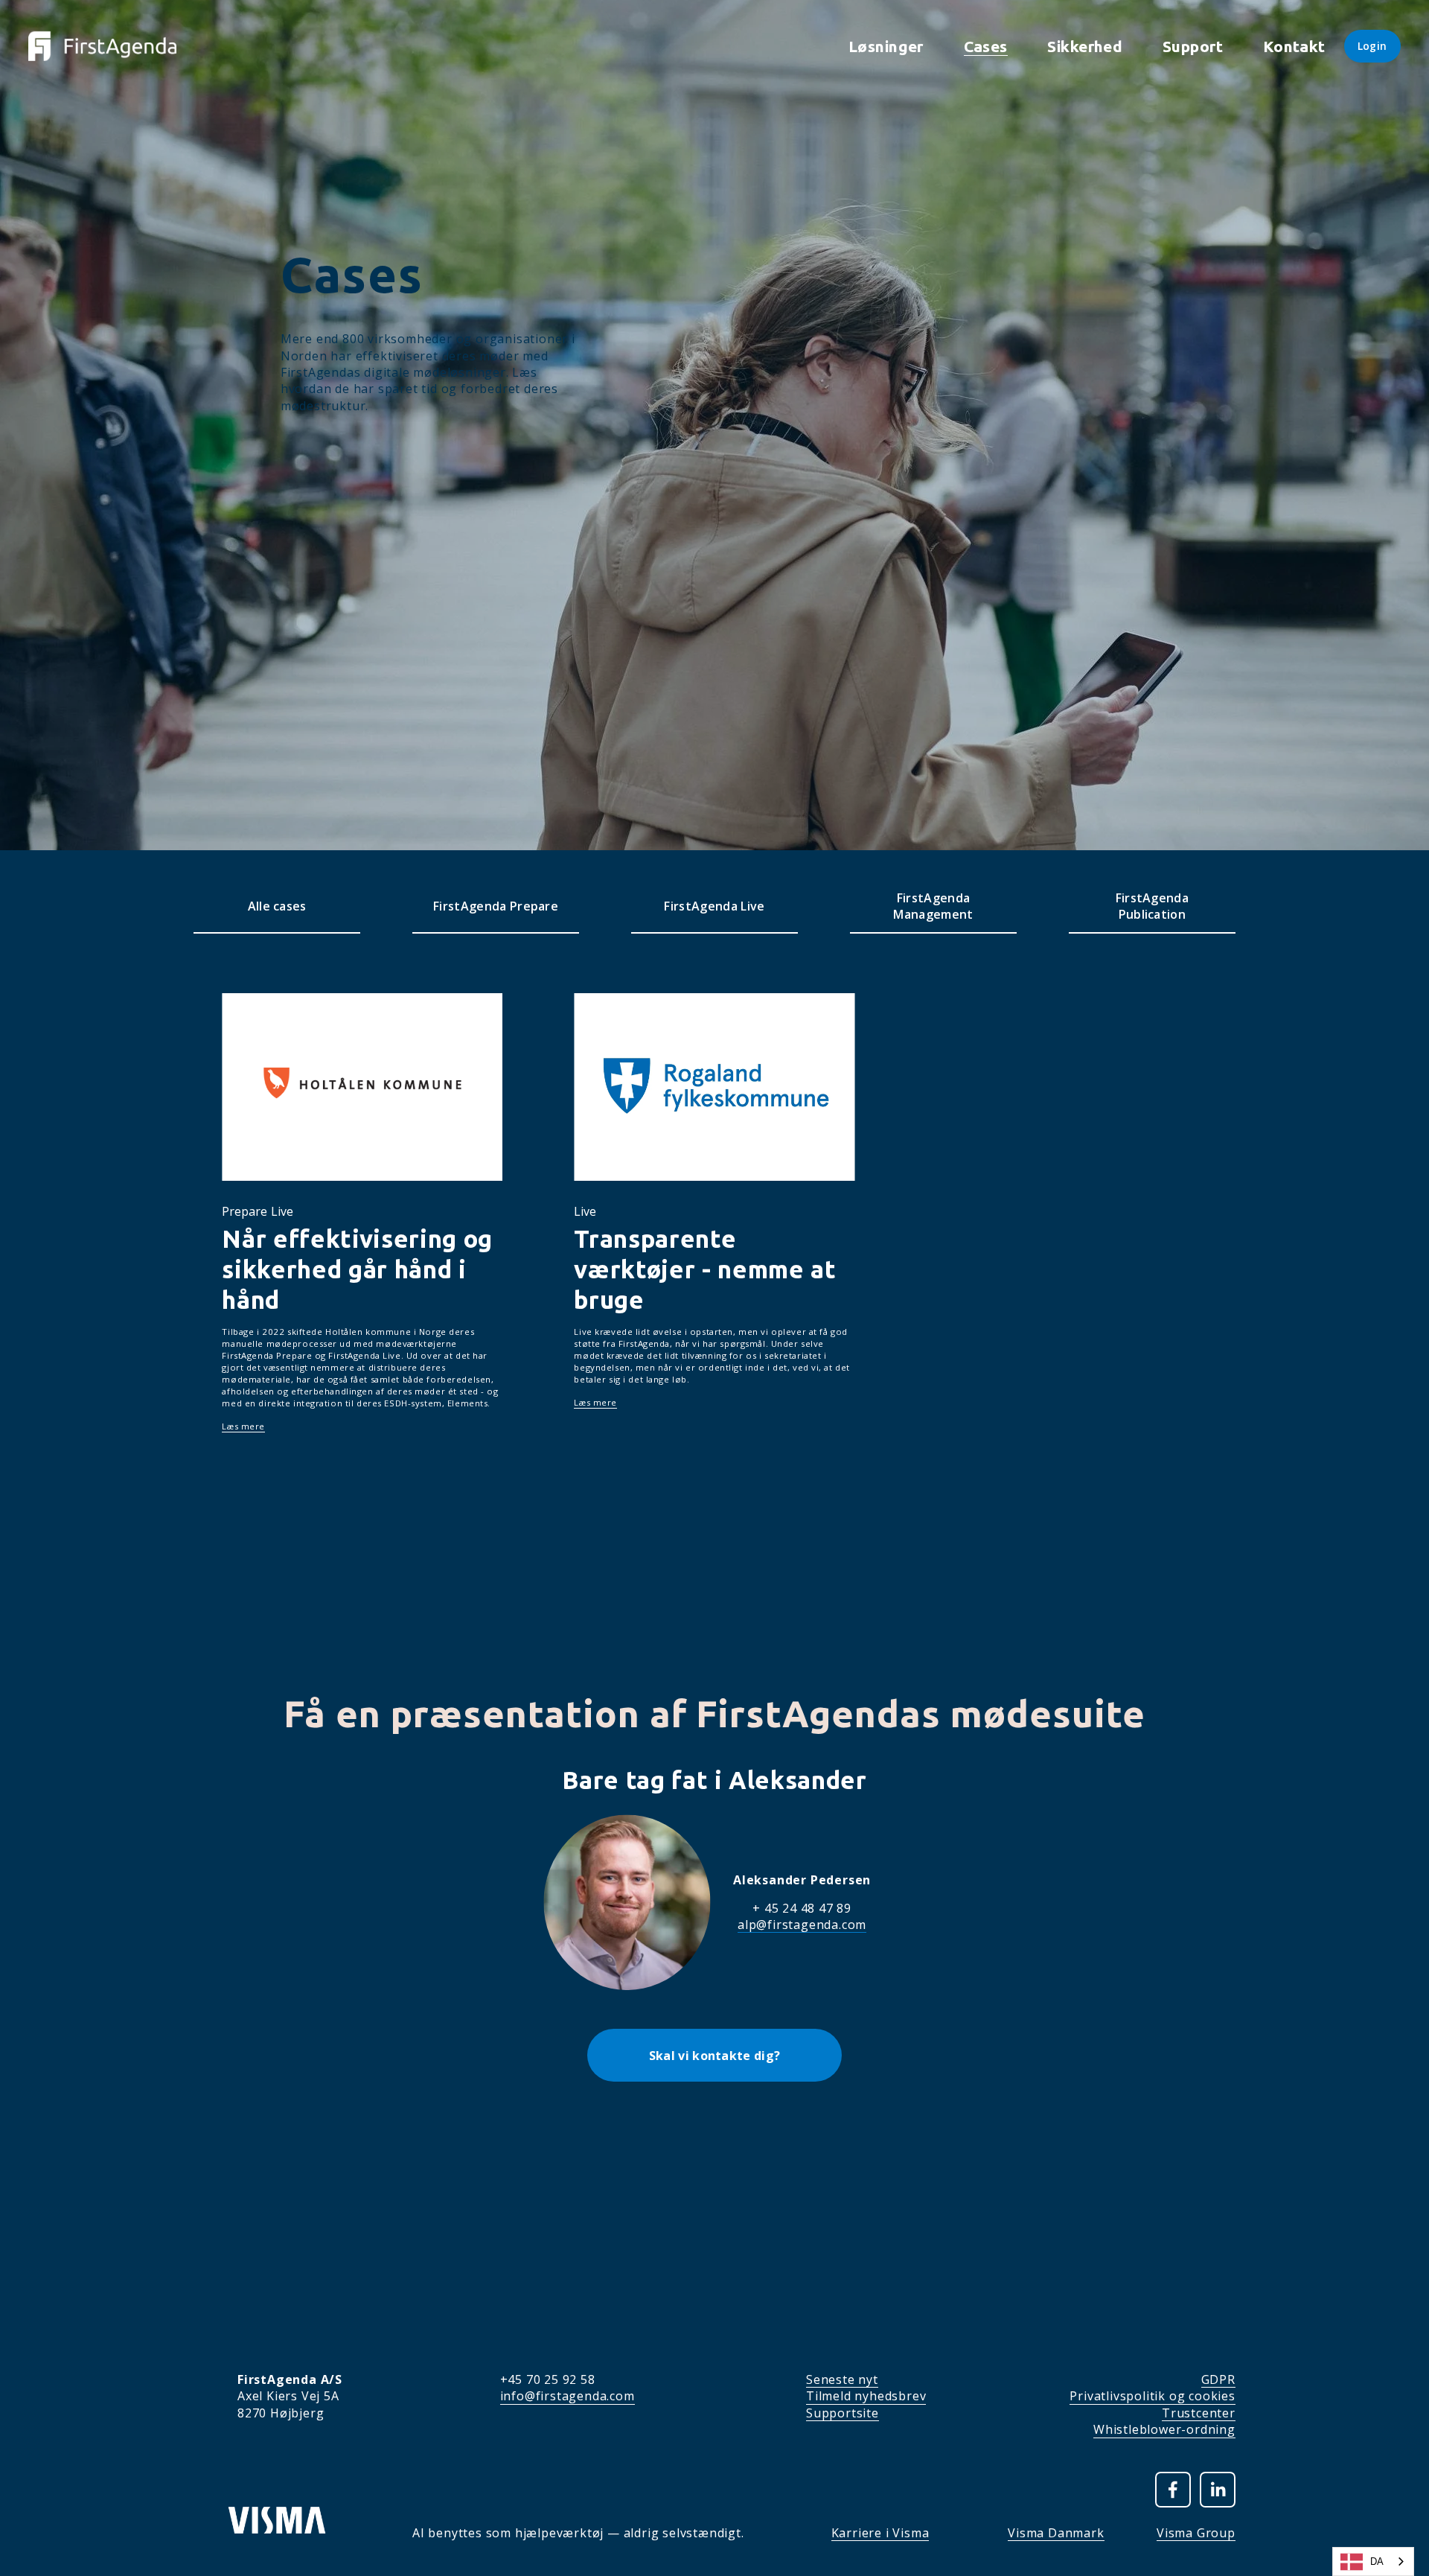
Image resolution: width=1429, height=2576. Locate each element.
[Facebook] (1173, 2490)
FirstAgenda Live (714, 906)
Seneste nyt (842, 2379)
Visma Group (1196, 2533)
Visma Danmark (1056, 2533)
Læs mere (243, 1426)
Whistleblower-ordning (1164, 2429)
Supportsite (843, 2413)
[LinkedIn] (1218, 2490)
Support (1193, 46)
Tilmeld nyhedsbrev (866, 2396)
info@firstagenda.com (568, 2396)
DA (1377, 2561)
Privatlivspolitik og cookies (1152, 2396)
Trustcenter (1199, 2413)
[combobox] (1373, 2561)
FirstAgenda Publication (1153, 906)
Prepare (244, 1211)
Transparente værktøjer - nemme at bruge (705, 1269)
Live (282, 1211)
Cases (986, 46)
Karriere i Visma (880, 2533)
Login (1372, 46)
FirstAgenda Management (933, 906)
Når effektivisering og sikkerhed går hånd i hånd (357, 1269)
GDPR (1218, 2379)
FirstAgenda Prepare (496, 906)
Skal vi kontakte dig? (715, 2056)
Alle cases (277, 906)
